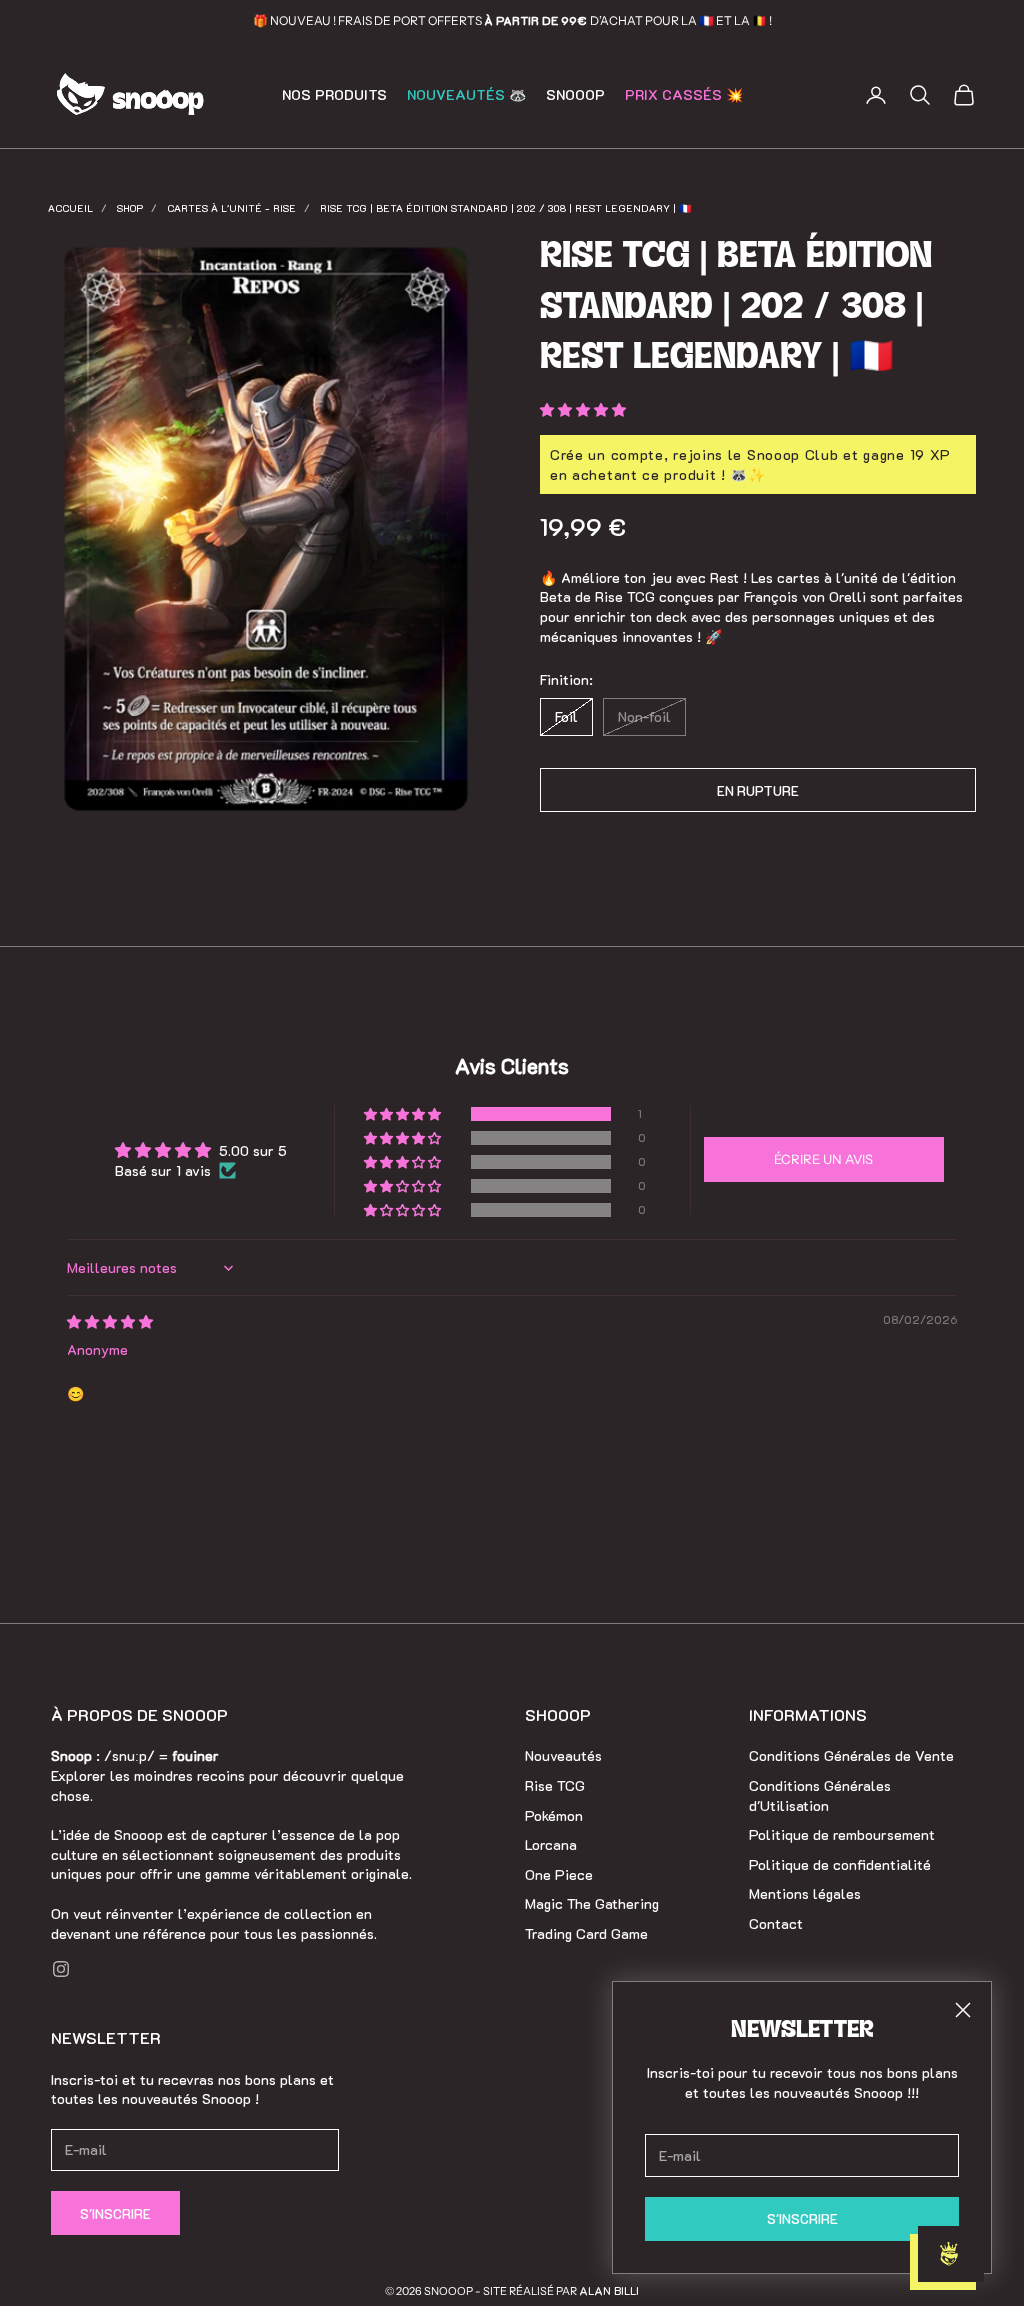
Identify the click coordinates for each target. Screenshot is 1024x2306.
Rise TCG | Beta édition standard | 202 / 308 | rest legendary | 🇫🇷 (505, 208)
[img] (110, 1321)
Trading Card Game (586, 1933)
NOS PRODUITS (334, 94)
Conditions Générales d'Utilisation (820, 1795)
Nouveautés (563, 1755)
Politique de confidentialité (840, 1864)
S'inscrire (115, 2213)
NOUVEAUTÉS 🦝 (466, 94)
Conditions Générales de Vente (851, 1755)
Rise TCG (555, 1785)
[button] (583, 409)
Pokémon (554, 1815)
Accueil (70, 208)
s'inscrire (802, 2218)
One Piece (559, 1874)
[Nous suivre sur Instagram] (61, 1969)
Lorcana (551, 1844)
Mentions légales (805, 1893)
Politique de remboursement (842, 1834)
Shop (130, 208)
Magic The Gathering (592, 1903)
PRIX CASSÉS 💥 (684, 94)
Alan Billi (609, 2290)
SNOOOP (575, 94)
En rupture (758, 790)
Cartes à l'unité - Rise (231, 208)
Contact (776, 1923)
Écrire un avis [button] (823, 1159)
